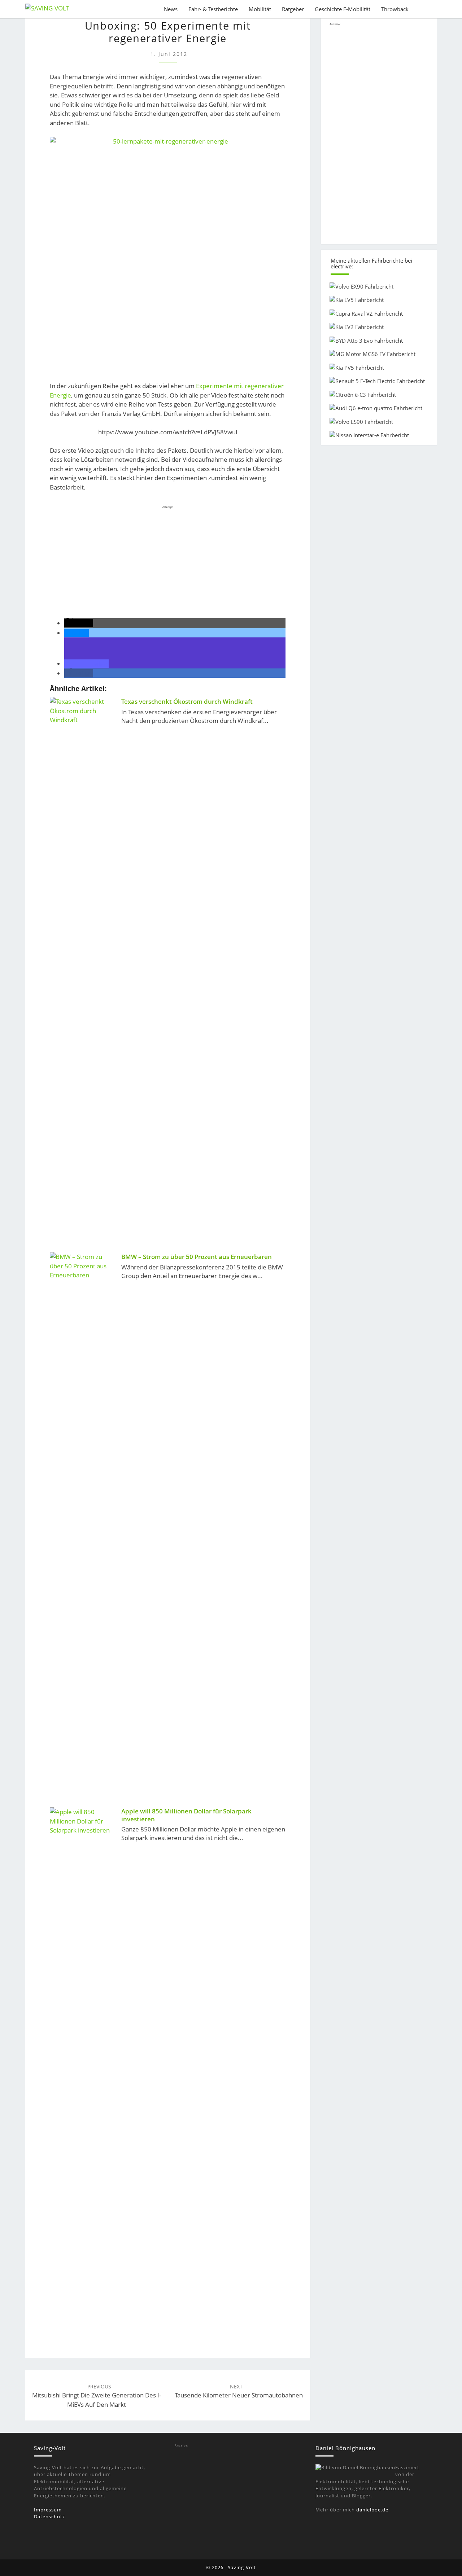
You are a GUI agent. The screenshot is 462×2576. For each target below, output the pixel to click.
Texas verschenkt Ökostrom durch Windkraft (187, 701)
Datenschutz (49, 2516)
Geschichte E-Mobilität (343, 9)
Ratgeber (293, 9)
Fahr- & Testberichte (213, 9)
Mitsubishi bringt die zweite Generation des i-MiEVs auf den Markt (97, 2396)
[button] (79, 623)
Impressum (48, 2510)
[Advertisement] (168, 561)
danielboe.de (372, 2510)
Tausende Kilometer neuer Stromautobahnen (239, 2391)
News (171, 9)
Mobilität (260, 9)
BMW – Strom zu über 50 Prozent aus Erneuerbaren (197, 1257)
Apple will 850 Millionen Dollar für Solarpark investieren (186, 1815)
